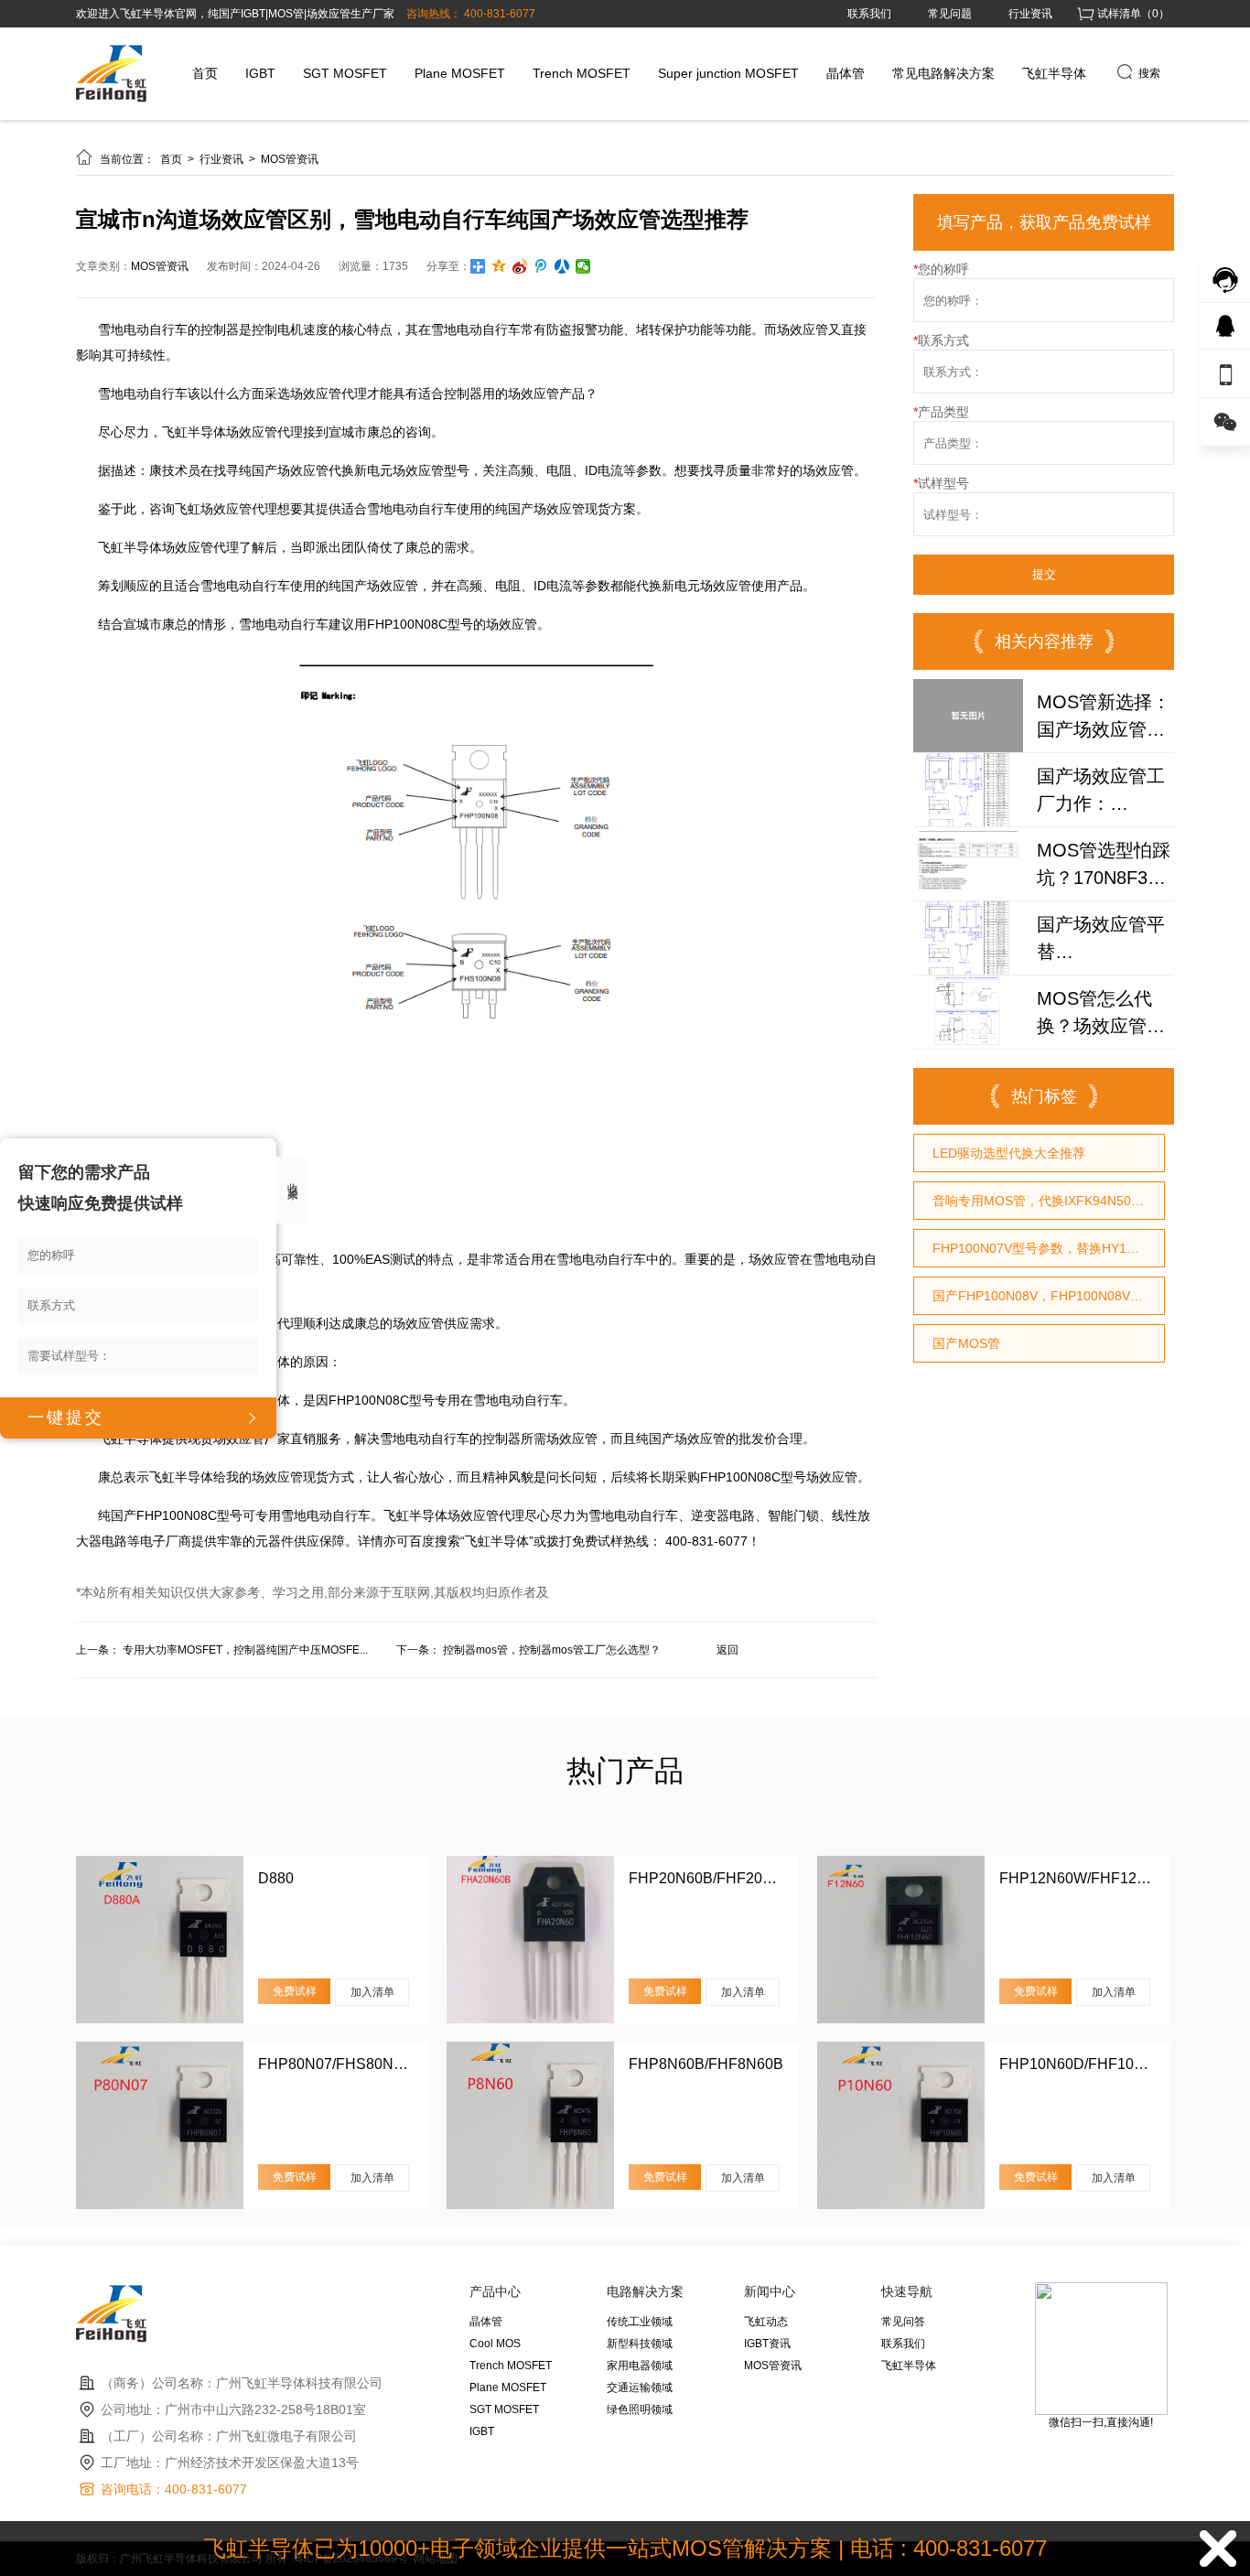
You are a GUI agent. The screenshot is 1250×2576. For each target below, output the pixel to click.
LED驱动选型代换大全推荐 (1009, 1153)
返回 (727, 1650)
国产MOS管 (966, 1343)
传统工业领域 (640, 2322)
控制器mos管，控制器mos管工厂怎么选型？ (552, 1650)
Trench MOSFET (582, 73)
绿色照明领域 (640, 2409)
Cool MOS (495, 2344)
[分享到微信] (583, 266)
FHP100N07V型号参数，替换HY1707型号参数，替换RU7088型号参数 (1048, 1248)
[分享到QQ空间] (499, 266)
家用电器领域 (640, 2366)
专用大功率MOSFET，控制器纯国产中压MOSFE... (245, 1650)
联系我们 (869, 14)
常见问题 (950, 14)
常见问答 (903, 2322)
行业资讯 (1030, 14)
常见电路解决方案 (943, 73)
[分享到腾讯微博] (541, 266)
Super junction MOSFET (728, 73)
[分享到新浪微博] (520, 266)
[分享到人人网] (562, 266)
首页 (205, 73)
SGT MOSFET (345, 73)
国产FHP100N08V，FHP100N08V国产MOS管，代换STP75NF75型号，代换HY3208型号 (1048, 1296)
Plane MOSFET (460, 73)
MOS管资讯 (290, 159)
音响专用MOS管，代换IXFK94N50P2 (1040, 1201)
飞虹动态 (766, 2322)
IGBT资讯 (767, 2344)
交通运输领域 (640, 2387)
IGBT (260, 73)
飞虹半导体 (1054, 73)
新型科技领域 (640, 2344)
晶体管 (846, 73)
